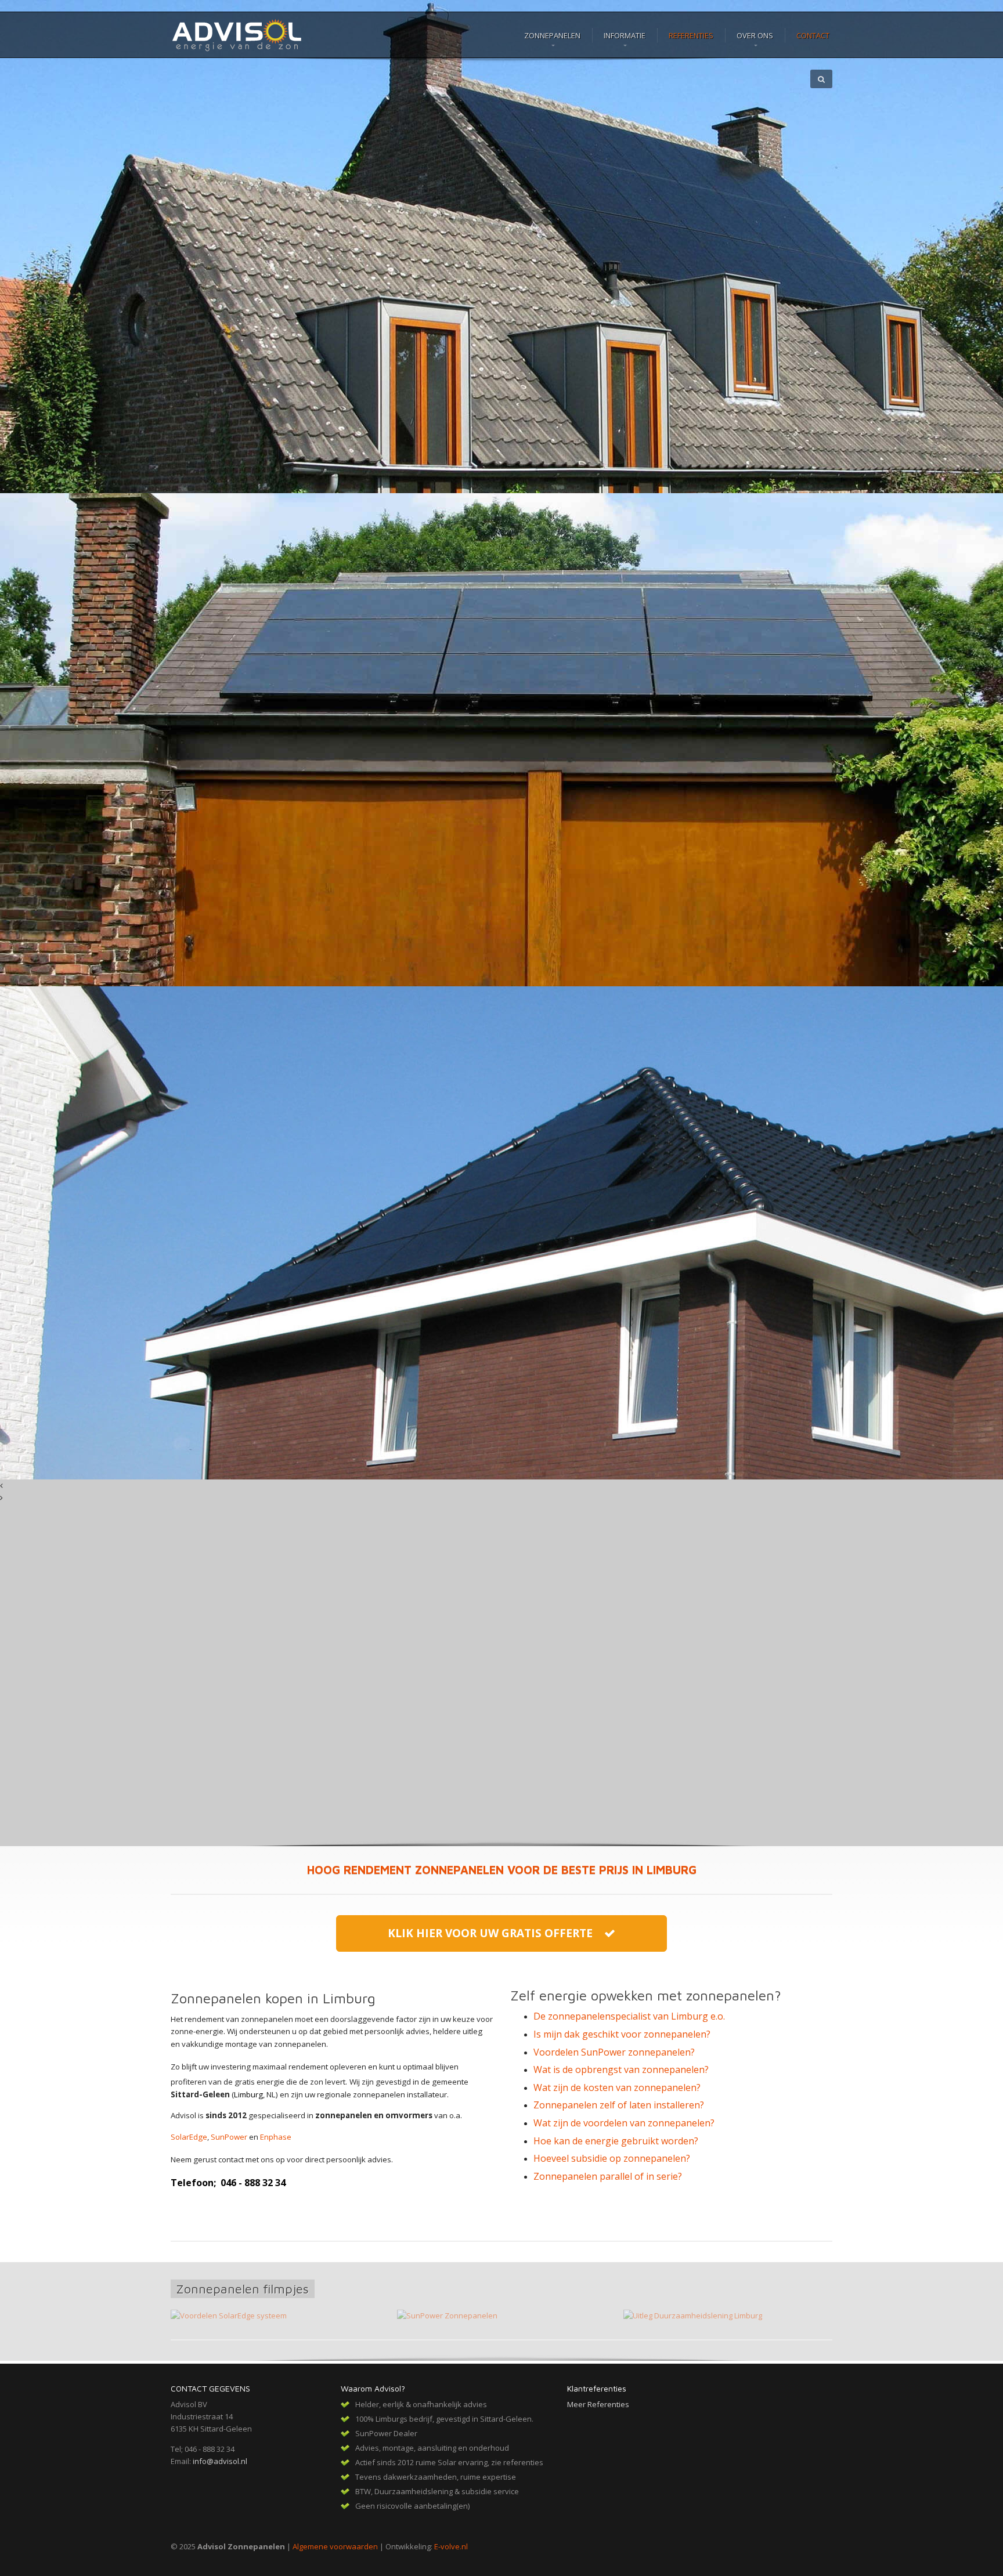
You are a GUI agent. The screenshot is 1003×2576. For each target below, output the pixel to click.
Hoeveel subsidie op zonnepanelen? (612, 2158)
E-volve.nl (451, 2546)
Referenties (691, 35)
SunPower (229, 2137)
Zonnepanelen (552, 35)
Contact (813, 35)
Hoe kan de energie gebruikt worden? (616, 2141)
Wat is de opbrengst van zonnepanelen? (621, 2070)
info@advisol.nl (220, 2461)
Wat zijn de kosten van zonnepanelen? (617, 2087)
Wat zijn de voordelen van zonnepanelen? (624, 2123)
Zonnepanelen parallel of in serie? (608, 2176)
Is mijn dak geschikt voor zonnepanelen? (622, 2034)
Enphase (276, 2137)
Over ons (755, 35)
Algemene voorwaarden (335, 2546)
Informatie (625, 35)
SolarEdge (189, 2137)
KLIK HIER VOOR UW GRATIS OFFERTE (496, 1933)
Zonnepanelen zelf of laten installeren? (619, 2105)
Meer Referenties (598, 2404)
